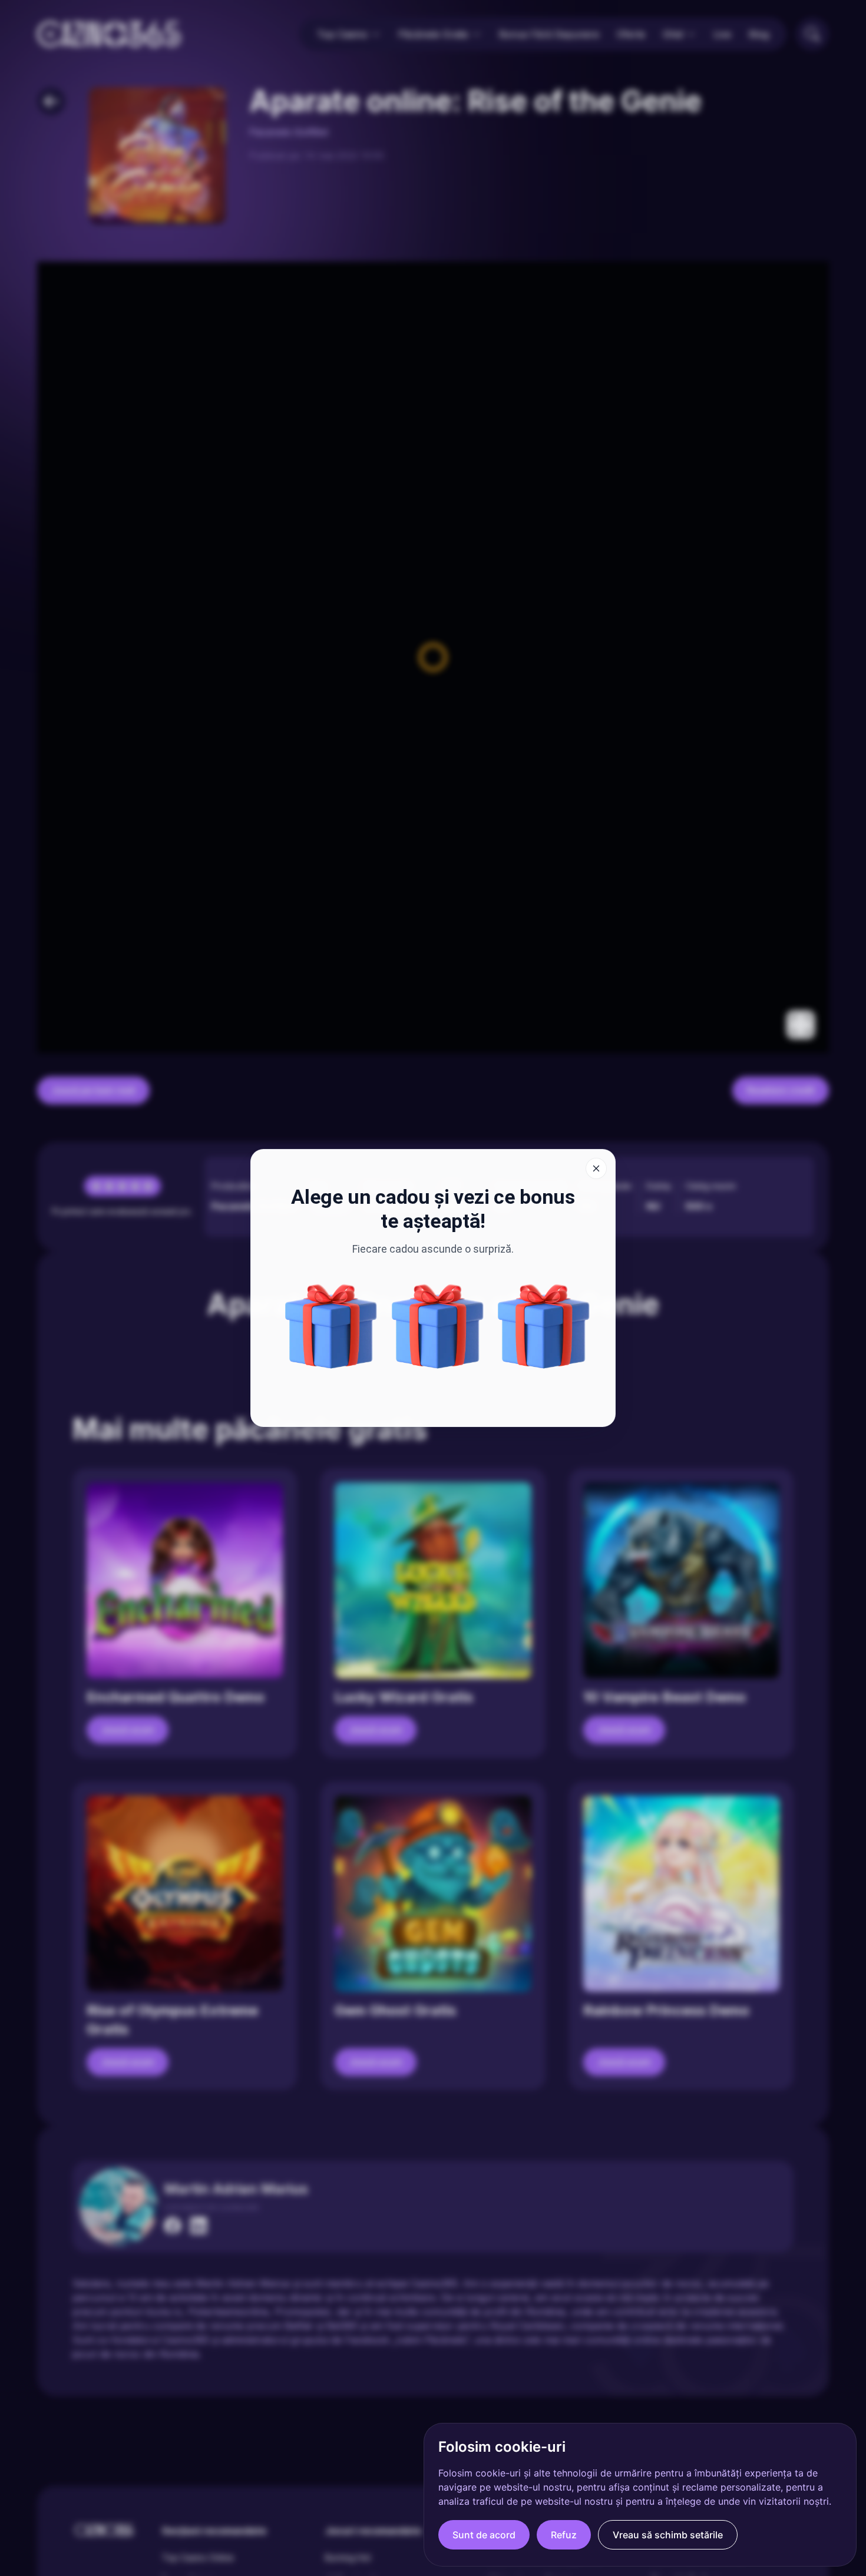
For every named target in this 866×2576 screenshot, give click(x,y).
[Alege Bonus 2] (331, 1326)
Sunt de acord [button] (484, 2535)
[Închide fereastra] (596, 1168)
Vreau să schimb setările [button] (668, 2535)
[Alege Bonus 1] (544, 1326)
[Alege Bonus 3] (438, 1326)
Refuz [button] (564, 2535)
